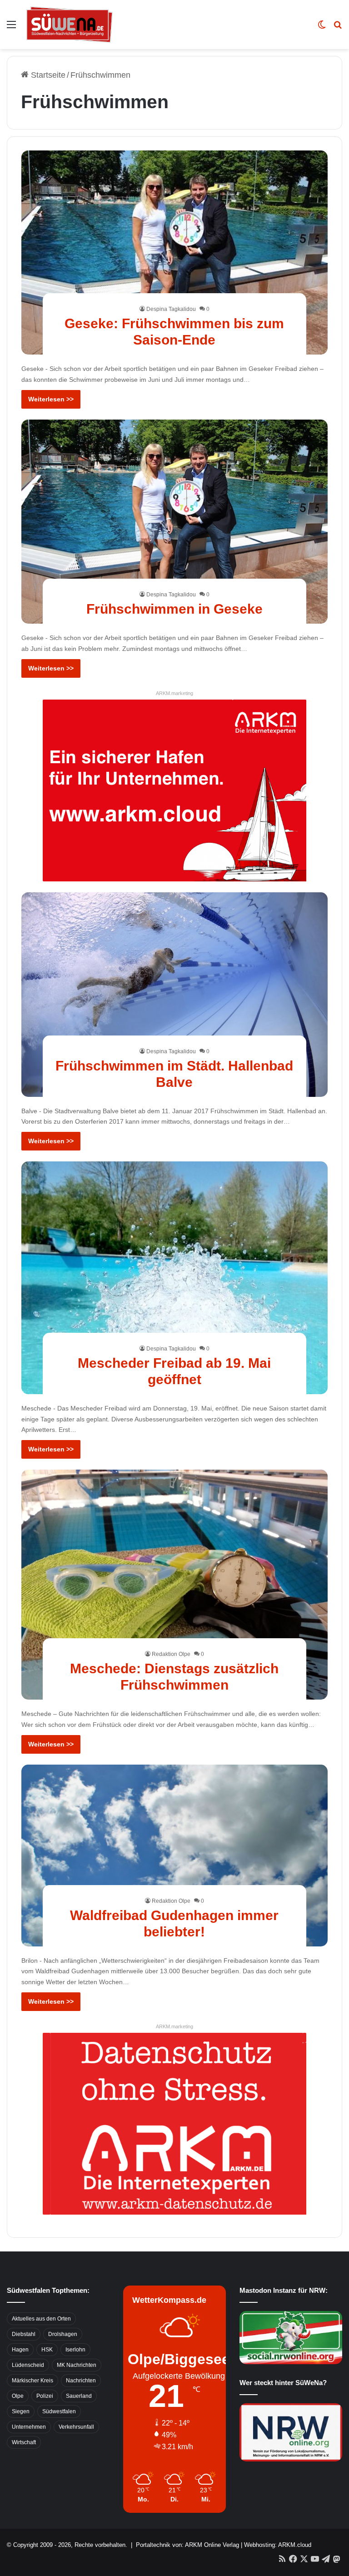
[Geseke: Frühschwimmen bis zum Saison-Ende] (175, 253)
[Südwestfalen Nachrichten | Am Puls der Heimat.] (70, 25)
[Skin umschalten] (322, 28)
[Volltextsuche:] (338, 28)
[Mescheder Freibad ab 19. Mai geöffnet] (175, 1278)
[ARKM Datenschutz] (174, 2123)
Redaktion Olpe (171, 1654)
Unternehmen (29, 2427)
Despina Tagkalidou (171, 309)
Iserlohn (75, 2350)
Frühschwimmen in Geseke (174, 609)
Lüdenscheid (28, 2365)
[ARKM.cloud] (174, 790)
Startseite (47, 75)
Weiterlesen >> (51, 399)
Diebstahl (24, 2334)
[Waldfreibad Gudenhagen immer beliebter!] (175, 1856)
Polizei (45, 2396)
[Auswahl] (11, 28)
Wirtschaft (24, 2442)
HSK (47, 2350)
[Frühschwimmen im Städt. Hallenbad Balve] (175, 995)
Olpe (18, 2396)
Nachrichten (81, 2381)
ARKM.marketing (174, 693)
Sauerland (79, 2396)
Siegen (21, 2411)
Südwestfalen (59, 2411)
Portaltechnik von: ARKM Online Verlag (187, 2545)
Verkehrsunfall (76, 2427)
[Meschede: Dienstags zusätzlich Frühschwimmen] (175, 1585)
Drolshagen (63, 2334)
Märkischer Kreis (32, 2381)
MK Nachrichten (77, 2365)
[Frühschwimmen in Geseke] (175, 522)
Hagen (20, 2350)
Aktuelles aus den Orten (41, 2319)
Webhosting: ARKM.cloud (278, 2545)
